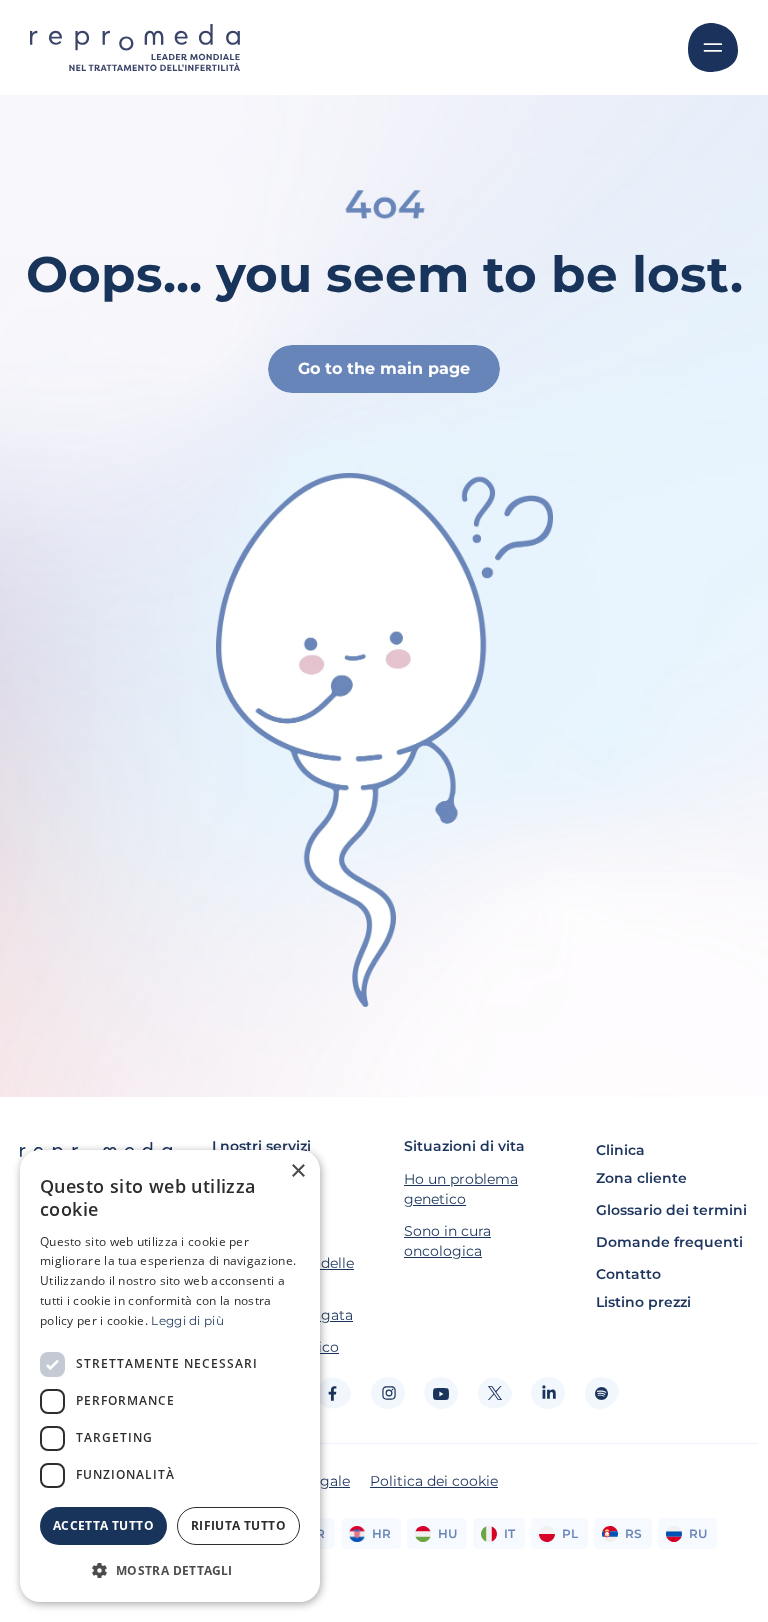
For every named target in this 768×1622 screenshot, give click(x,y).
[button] (170, 1570)
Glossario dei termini (671, 1210)
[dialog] (170, 1376)
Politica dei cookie (434, 1481)
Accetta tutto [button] (103, 1525)
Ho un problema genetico (461, 1189)
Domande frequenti (669, 1242)
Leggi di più (187, 1320)
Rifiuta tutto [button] (238, 1525)
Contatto (628, 1274)
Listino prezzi (643, 1302)
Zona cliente (641, 1178)
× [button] (297, 1171)
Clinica (620, 1150)
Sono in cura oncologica (447, 1241)
